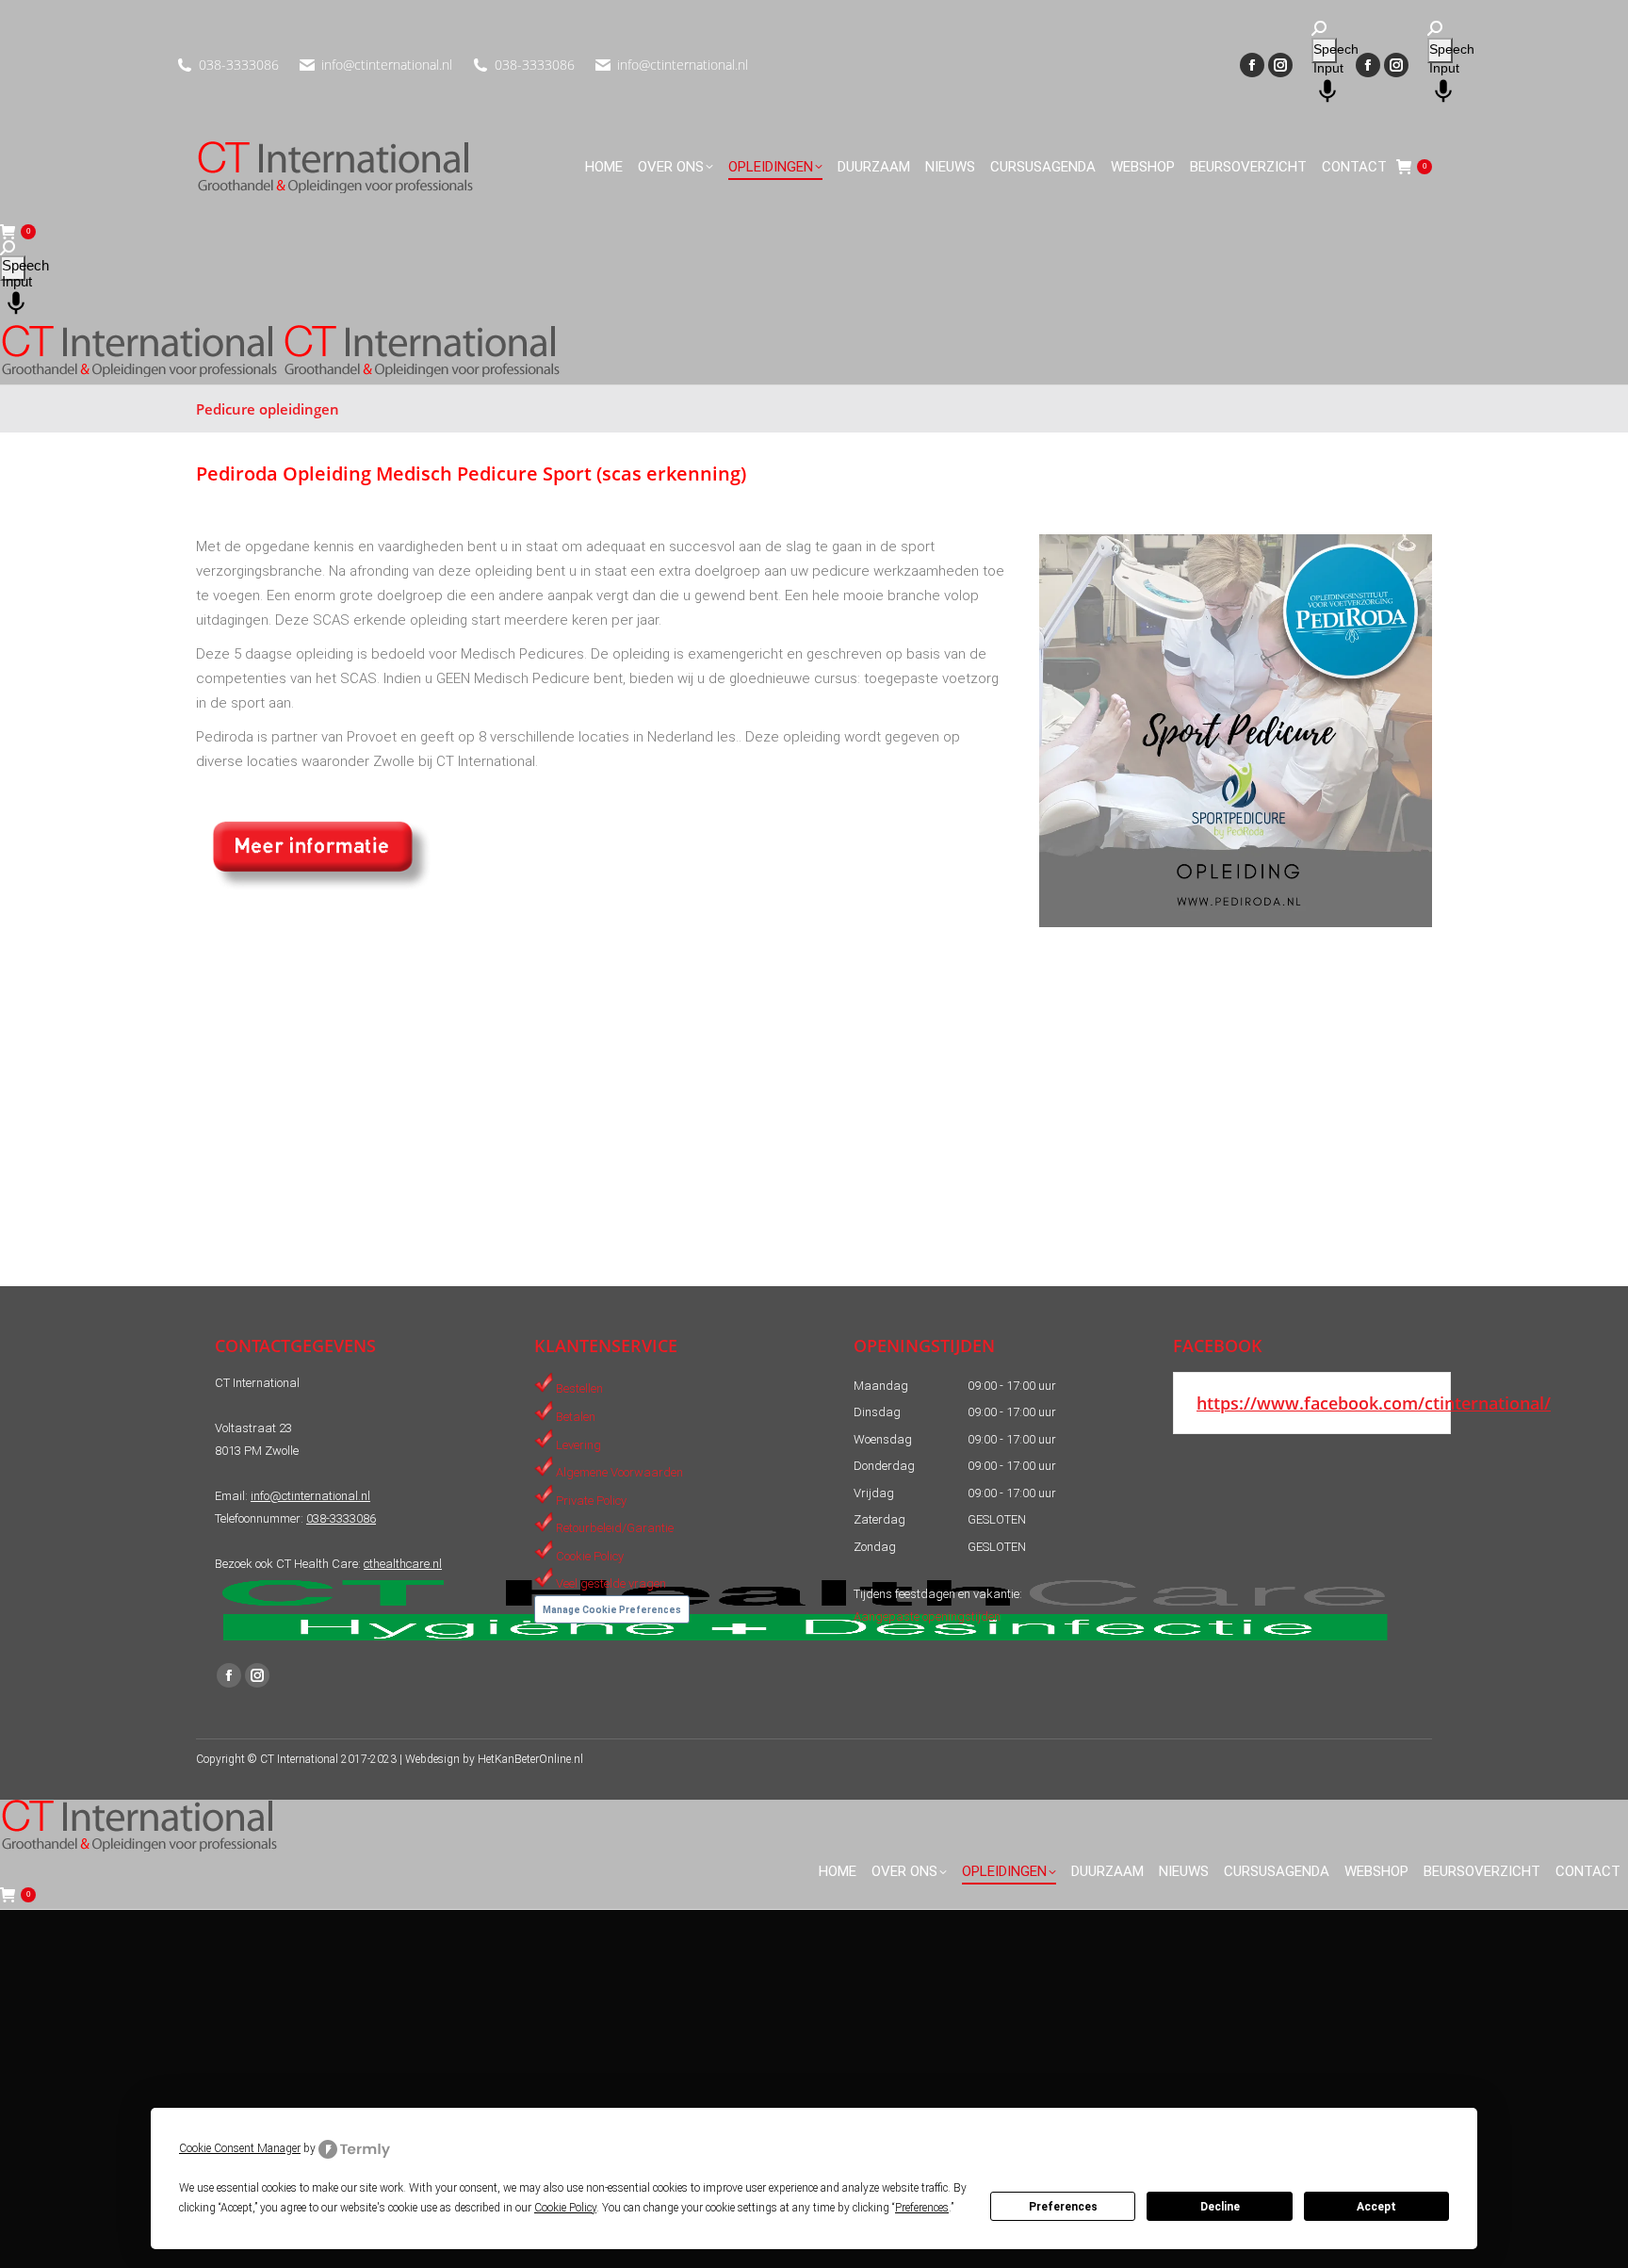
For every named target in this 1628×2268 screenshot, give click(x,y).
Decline (1220, 2207)
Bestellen (579, 1388)
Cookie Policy (590, 1555)
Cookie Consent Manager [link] (240, 2148)
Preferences (1063, 2207)
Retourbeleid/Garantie (615, 1528)
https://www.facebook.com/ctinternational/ (1374, 1403)
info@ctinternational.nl (387, 65)
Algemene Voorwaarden (619, 1472)
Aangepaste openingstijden (927, 1616)
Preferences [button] (922, 2208)
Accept (1376, 2207)
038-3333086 (239, 65)
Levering (578, 1444)
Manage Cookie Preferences (612, 1610)
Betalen (576, 1417)
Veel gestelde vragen (611, 1583)
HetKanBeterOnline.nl (530, 1759)
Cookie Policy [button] (565, 2208)
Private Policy (591, 1500)
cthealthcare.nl (403, 1564)
